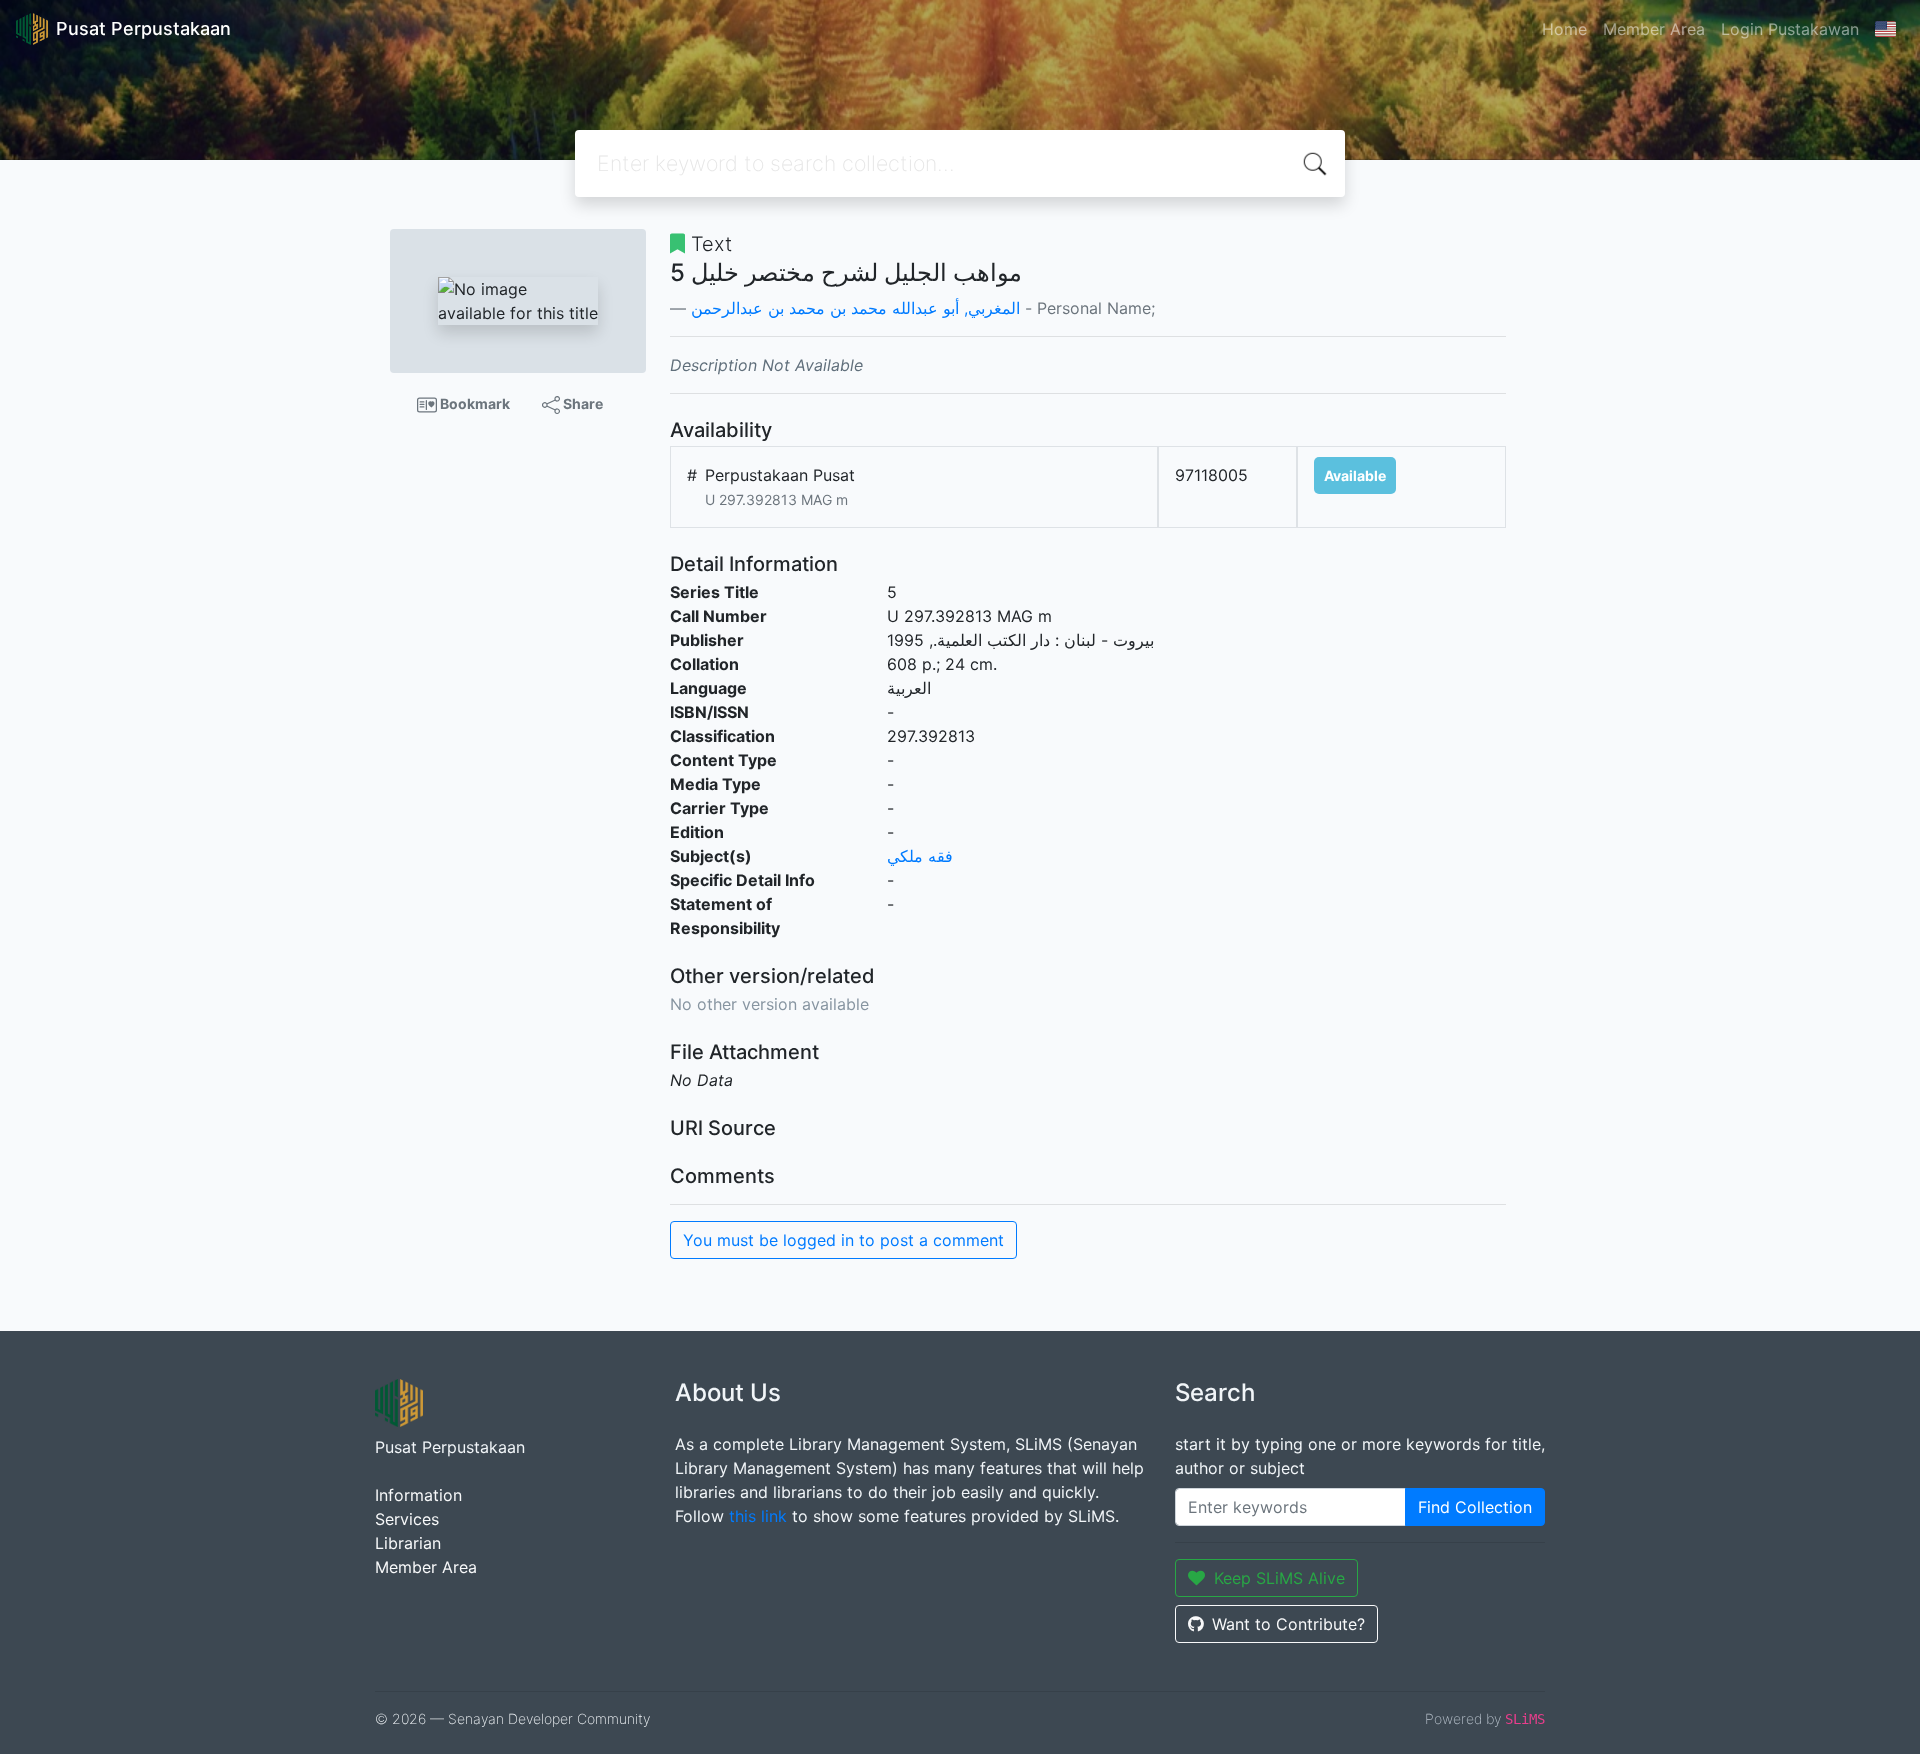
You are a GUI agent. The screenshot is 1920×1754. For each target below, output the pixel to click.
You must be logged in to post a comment (843, 1240)
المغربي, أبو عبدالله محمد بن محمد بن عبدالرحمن (855, 308)
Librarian (408, 1543)
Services (407, 1519)
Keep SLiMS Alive (1279, 1578)
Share (581, 403)
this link (758, 1516)
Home (1564, 29)
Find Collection (1475, 1507)
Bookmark (473, 403)
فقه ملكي (920, 856)
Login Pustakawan (1790, 29)
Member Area (1654, 29)
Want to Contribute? (1288, 1624)
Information (418, 1495)
